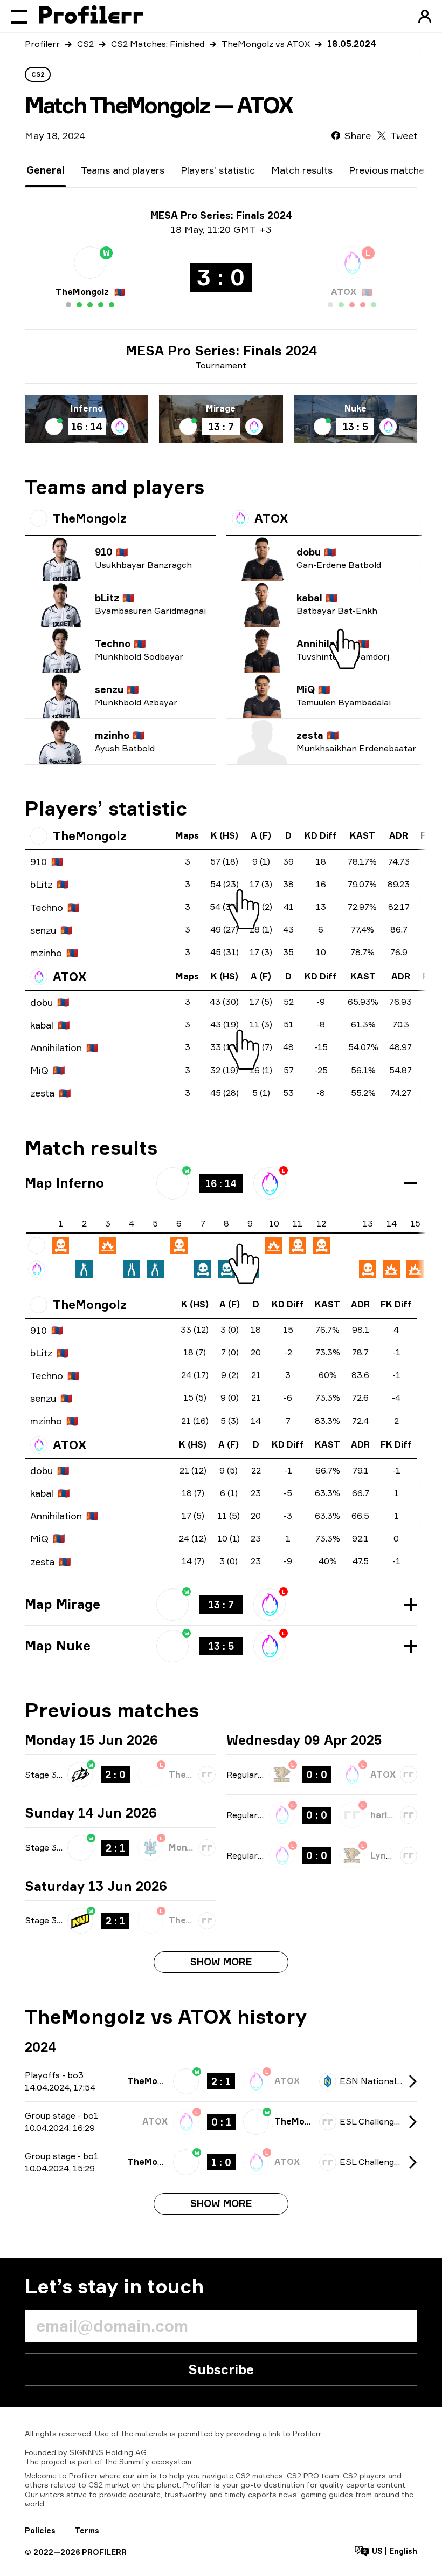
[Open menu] (19, 16)
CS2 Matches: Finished (158, 44)
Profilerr (42, 44)
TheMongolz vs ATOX (266, 44)
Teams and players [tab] (123, 170)
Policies (40, 2530)
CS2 (85, 44)
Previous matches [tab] (389, 170)
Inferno (87, 408)
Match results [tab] (302, 170)
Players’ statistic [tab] (218, 170)
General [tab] (46, 170)
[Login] (425, 16)
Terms (87, 2530)
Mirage (221, 408)
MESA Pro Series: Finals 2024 (221, 351)
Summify (134, 2461)
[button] (221, 1183)
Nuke (355, 408)
